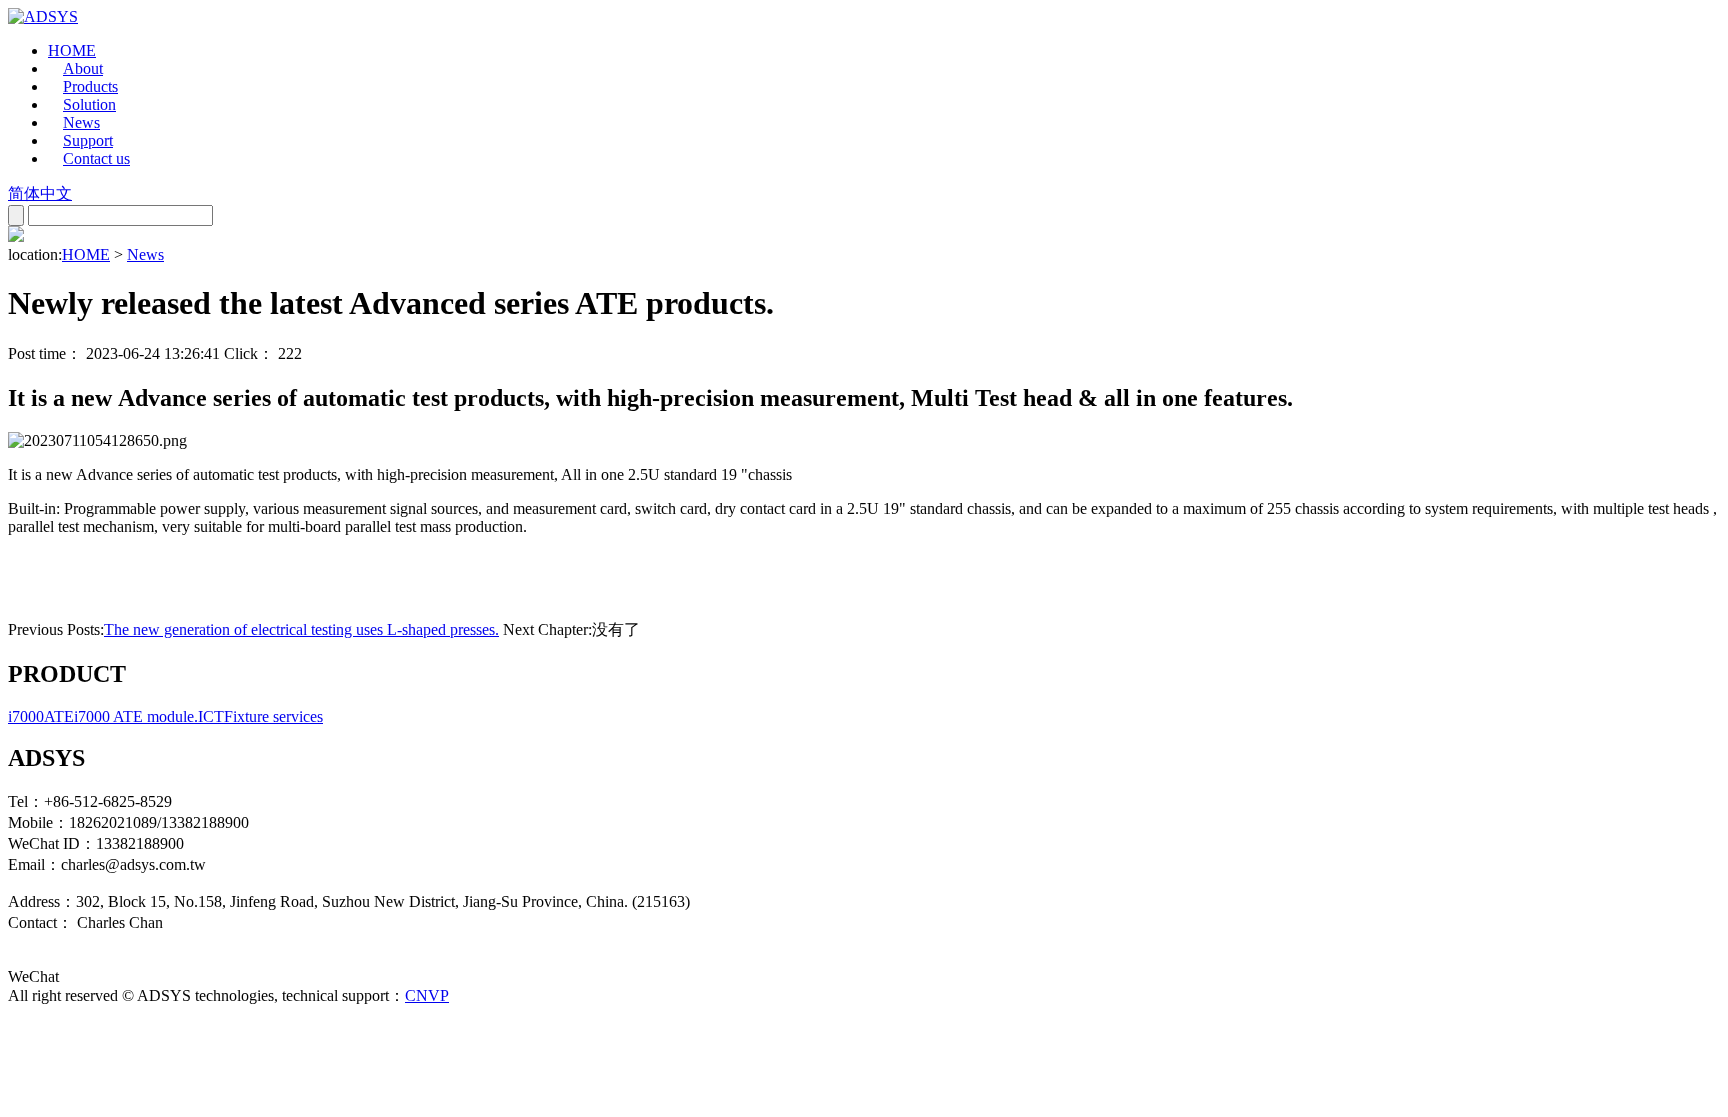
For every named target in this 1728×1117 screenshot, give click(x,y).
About (83, 68)
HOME (72, 50)
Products (90, 86)
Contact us (96, 158)
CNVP (427, 995)
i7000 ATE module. (136, 716)
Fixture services (273, 716)
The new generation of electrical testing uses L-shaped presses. (301, 629)
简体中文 (40, 193)
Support (88, 140)
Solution (89, 104)
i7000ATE (41, 716)
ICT (211, 716)
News (81, 122)
